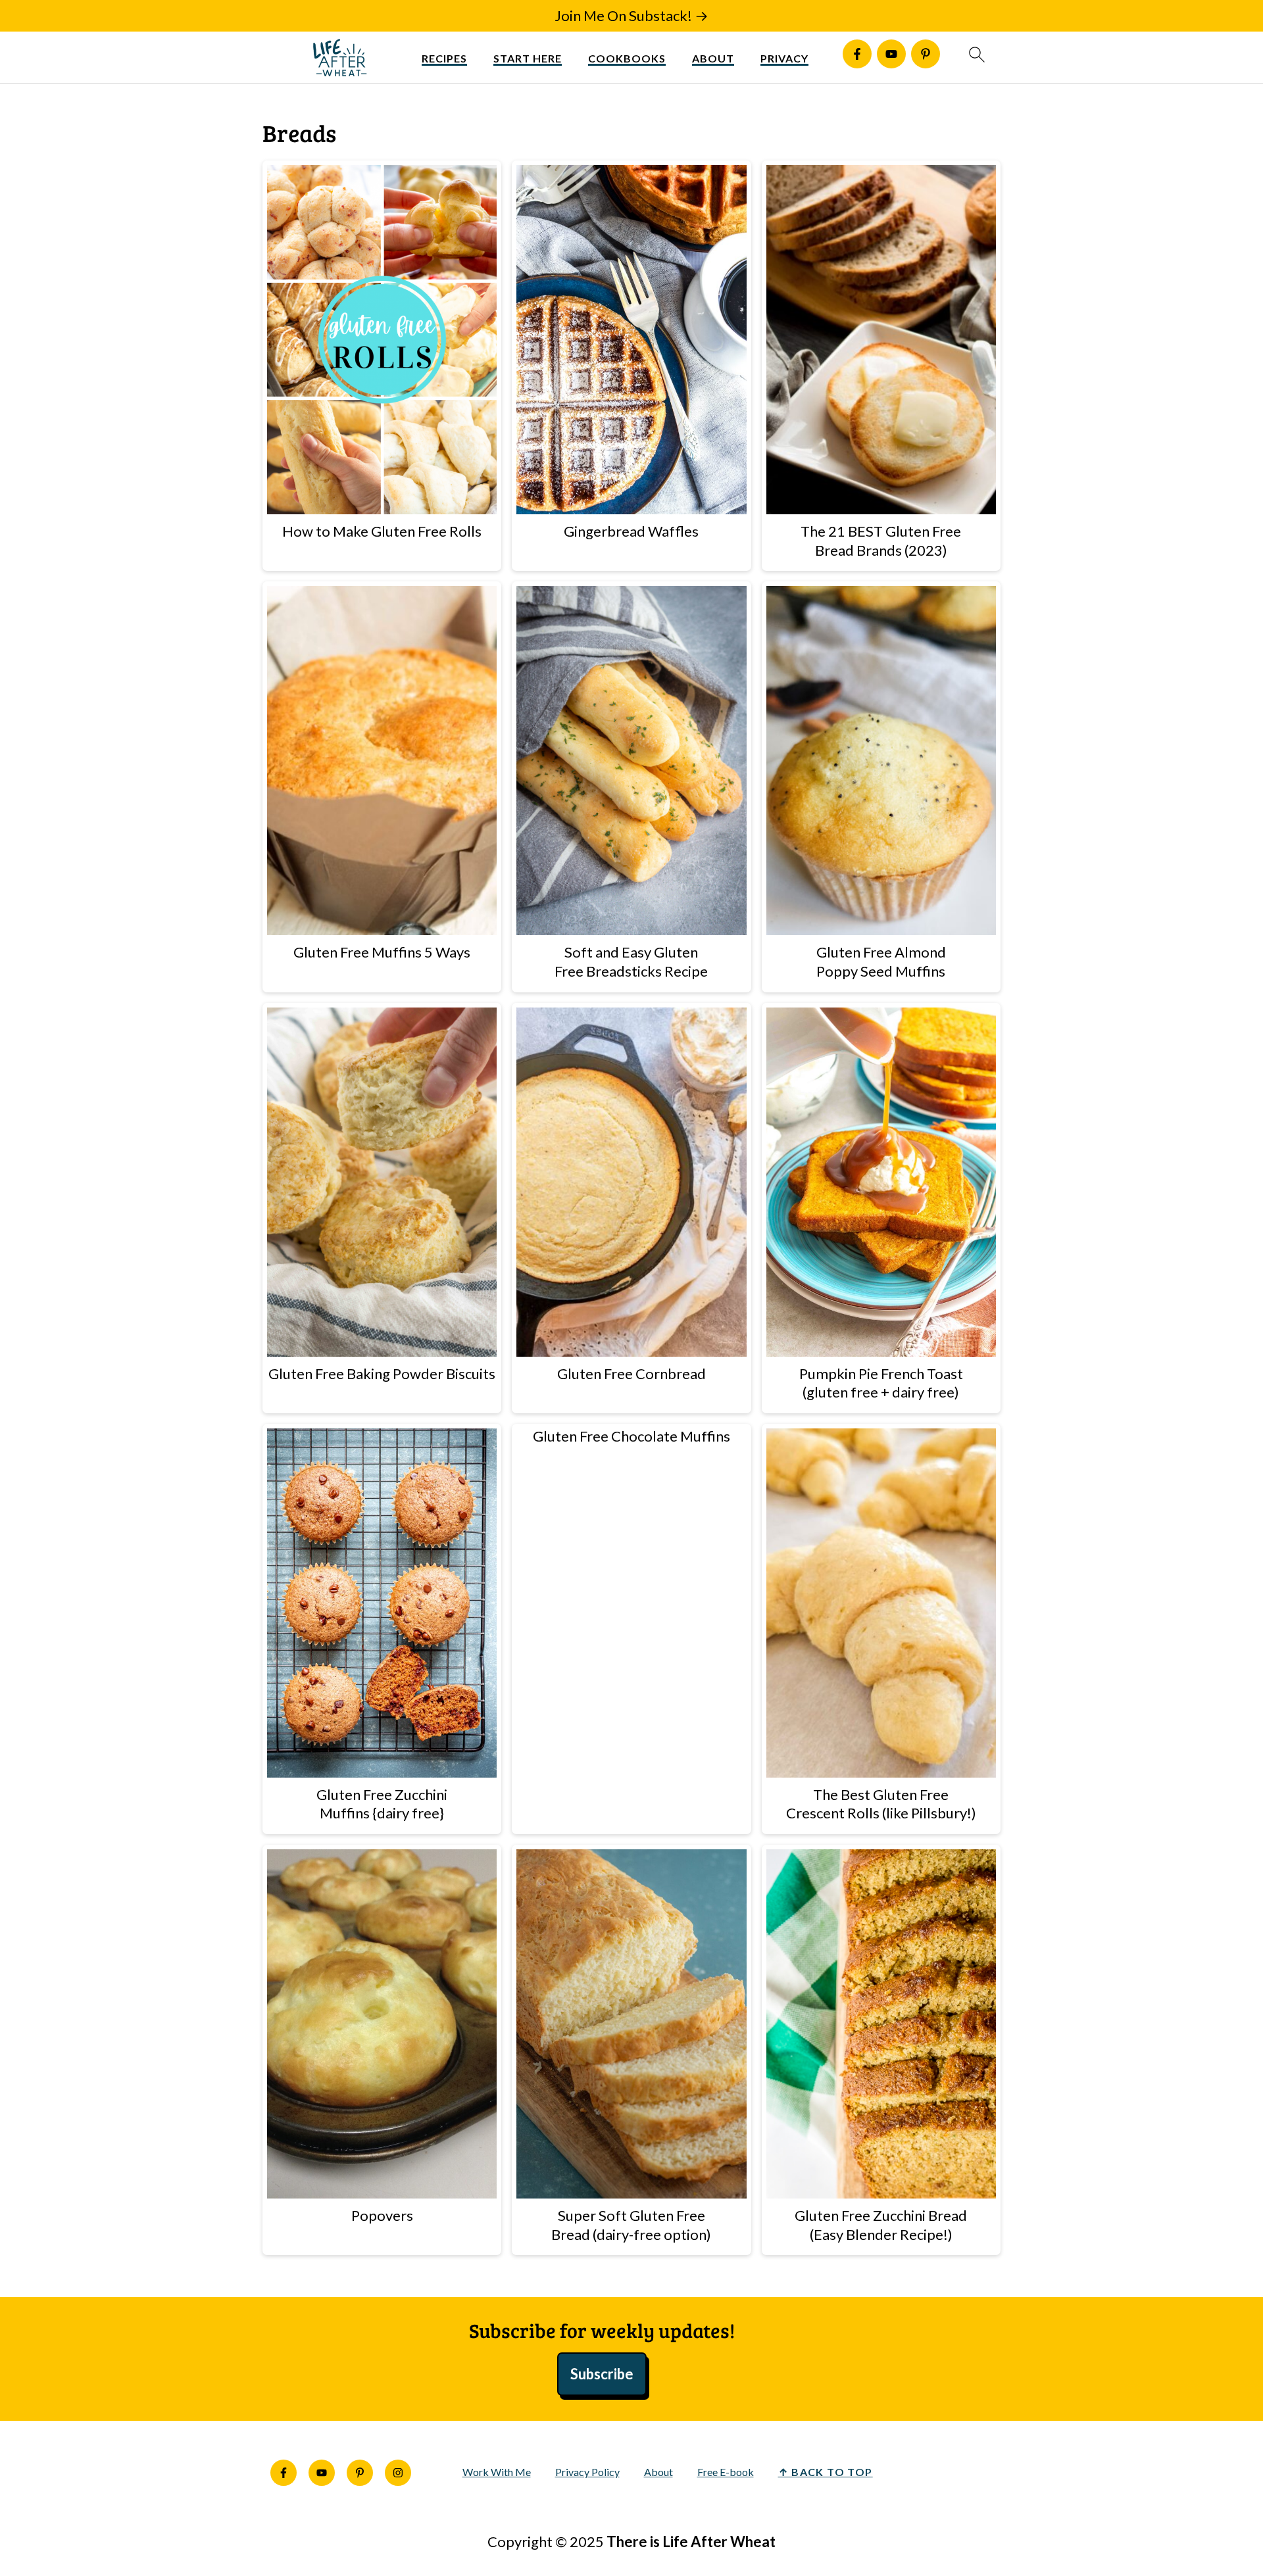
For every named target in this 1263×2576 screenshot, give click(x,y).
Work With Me (497, 2472)
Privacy (784, 58)
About (713, 58)
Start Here (528, 58)
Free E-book (726, 2472)
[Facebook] (857, 54)
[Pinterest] (926, 54)
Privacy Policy (587, 2472)
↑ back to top (826, 2472)
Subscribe (602, 2374)
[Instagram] (398, 2473)
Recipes (444, 58)
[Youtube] (891, 54)
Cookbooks (627, 58)
